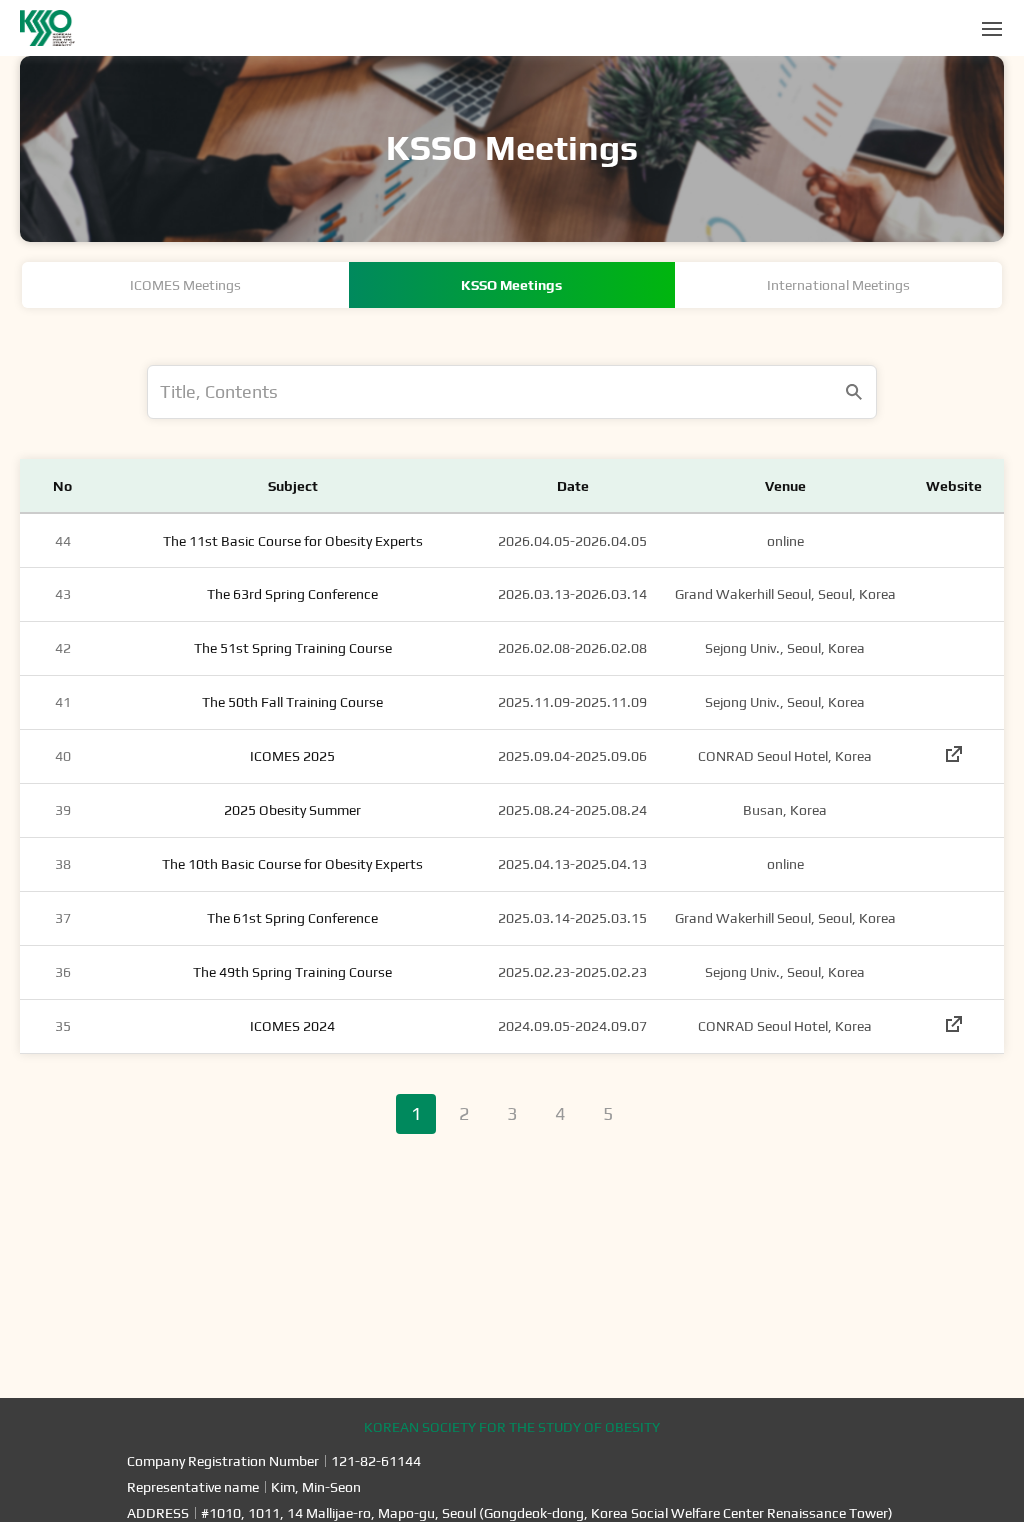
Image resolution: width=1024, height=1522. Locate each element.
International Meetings (838, 285)
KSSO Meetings (511, 285)
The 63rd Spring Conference (292, 594)
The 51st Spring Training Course (293, 648)
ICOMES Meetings (185, 285)
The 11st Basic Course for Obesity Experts (293, 541)
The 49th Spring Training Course (292, 972)
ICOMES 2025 (292, 756)
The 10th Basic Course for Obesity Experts (292, 864)
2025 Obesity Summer (292, 810)
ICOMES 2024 (292, 1026)
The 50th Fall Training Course (292, 702)
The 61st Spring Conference (292, 918)
